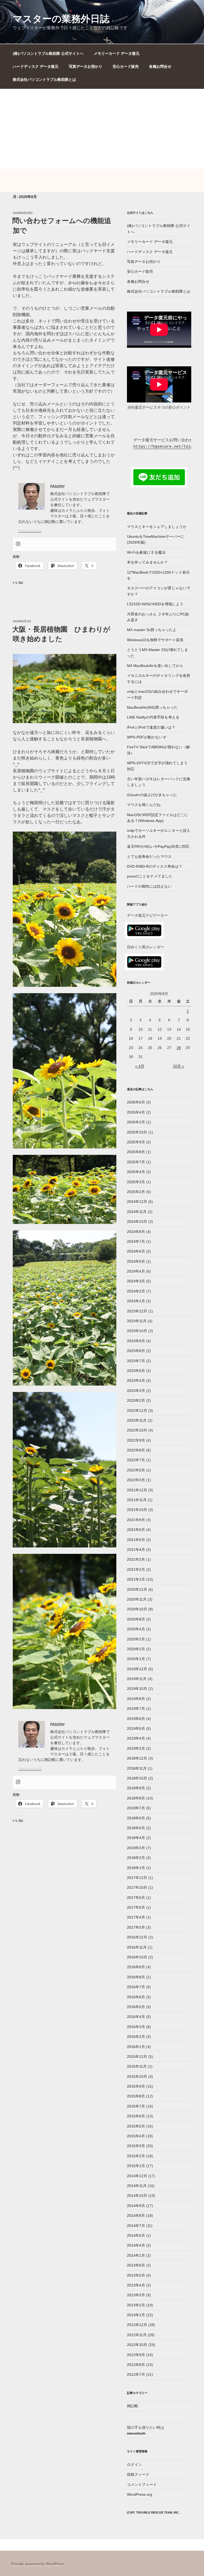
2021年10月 (137, 1510)
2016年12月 (137, 1937)
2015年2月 (136, 2156)
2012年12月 (137, 2325)
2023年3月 (136, 1391)
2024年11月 (137, 1212)
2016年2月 (136, 2037)
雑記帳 (133, 2406)
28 (179, 1048)
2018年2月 (136, 1858)
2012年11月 (137, 2335)
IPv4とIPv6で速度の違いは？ (151, 727)
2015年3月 (136, 2146)
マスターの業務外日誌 (61, 19)
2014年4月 (136, 2245)
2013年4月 (136, 2285)
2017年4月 (136, 1917)
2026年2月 (136, 1122)
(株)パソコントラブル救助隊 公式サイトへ (48, 53)
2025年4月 (136, 1172)
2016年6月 (136, 1997)
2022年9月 (136, 1440)
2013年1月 (136, 2315)
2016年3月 (136, 2027)
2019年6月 (136, 1719)
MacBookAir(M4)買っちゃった (152, 707)
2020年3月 (136, 1639)
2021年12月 (137, 1490)
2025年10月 (137, 1132)
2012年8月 (136, 2365)
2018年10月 (137, 1778)
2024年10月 (137, 1222)
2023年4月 (136, 1381)
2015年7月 (136, 2106)
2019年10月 (137, 1689)
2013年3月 (136, 2295)
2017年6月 (136, 1898)
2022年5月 (136, 1470)
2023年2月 (136, 1400)
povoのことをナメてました (150, 876)
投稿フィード (138, 2474)
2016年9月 (136, 1967)
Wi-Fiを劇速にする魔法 (146, 552)
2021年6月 (136, 1530)
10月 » (178, 1066)
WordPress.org (140, 2494)
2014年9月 (136, 2206)
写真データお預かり (86, 66)
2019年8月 (136, 1699)
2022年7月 (136, 1460)
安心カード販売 (126, 66)
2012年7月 (136, 2374)
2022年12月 (137, 1411)
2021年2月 (136, 1570)
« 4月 (140, 1066)
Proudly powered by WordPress (38, 2564)
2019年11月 (137, 1679)
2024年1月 (136, 1301)
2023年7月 (136, 1361)
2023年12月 (137, 1311)
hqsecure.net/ (30, 530)
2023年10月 (137, 1331)
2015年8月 (136, 2096)
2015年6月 (136, 2116)
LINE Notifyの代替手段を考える (153, 717)
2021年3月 (136, 1559)
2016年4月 (136, 2017)
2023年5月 (136, 1371)
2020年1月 (136, 1659)
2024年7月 (136, 1241)
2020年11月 (137, 1599)
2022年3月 (136, 1480)
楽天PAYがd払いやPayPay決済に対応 (158, 846)
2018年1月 (136, 1868)
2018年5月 (136, 1828)
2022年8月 (136, 1450)
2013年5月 (136, 2275)
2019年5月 (136, 1728)
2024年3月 (136, 1281)
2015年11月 (137, 2066)
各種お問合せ (160, 66)
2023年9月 (136, 1341)
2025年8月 (136, 1152)
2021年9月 (136, 1520)
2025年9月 (136, 1142)
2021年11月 (137, 1500)
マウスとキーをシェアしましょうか (157, 527)
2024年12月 (137, 1202)
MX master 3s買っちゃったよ (152, 630)
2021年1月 (136, 1579)
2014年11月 (137, 2186)
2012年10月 (137, 2345)
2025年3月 (136, 1182)
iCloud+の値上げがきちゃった (152, 795)
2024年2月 (136, 1291)
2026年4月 (136, 1112)
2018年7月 (136, 1808)
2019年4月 (136, 1738)
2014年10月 (137, 2196)
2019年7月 (136, 1709)
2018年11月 (137, 1768)
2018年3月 (136, 1848)
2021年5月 (136, 1540)
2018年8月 (136, 1798)
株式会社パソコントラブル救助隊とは (44, 79)
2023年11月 (137, 1321)
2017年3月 (136, 1927)
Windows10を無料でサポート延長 (155, 640)
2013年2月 (136, 2305)
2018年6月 (136, 1818)
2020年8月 (136, 1619)
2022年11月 (137, 1420)
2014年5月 (136, 2235)
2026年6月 (136, 1102)
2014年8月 (136, 2216)
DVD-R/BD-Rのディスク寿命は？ (155, 866)
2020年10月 (137, 1609)
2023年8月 (136, 1351)
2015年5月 (136, 2126)
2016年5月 (136, 2007)
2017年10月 (137, 1887)
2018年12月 (137, 1758)
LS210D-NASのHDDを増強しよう (155, 604)
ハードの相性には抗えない (149, 886)
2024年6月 (136, 1251)
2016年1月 (136, 2047)
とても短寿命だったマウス (149, 857)
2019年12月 (137, 1669)
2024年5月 (136, 1261)
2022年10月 (137, 1430)
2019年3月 (136, 1748)
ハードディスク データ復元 (36, 66)
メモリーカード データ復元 (117, 53)
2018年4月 (136, 1838)
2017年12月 (137, 1878)
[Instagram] (18, 544)
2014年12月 (137, 2176)
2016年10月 (137, 1957)
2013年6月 (136, 2265)
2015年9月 (136, 2086)
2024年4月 (136, 1271)
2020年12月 (137, 1589)
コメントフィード (142, 2485)
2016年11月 (137, 1947)
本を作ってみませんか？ (147, 562)
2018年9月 (136, 1788)
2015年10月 (137, 2076)
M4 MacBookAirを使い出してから (155, 666)
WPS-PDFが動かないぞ (147, 737)
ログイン (134, 2465)
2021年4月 (136, 1550)
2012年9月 (136, 2355)
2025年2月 (136, 1192)
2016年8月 (136, 1977)
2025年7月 (136, 1162)
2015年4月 (136, 2136)
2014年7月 (136, 2226)
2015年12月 (137, 2057)
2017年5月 (136, 1907)
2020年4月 (136, 1629)
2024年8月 (136, 1232)
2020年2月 (136, 1649)
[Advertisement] (102, 129)
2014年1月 (136, 2255)
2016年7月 (136, 1987)
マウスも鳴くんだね (144, 805)
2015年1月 (136, 2166)
